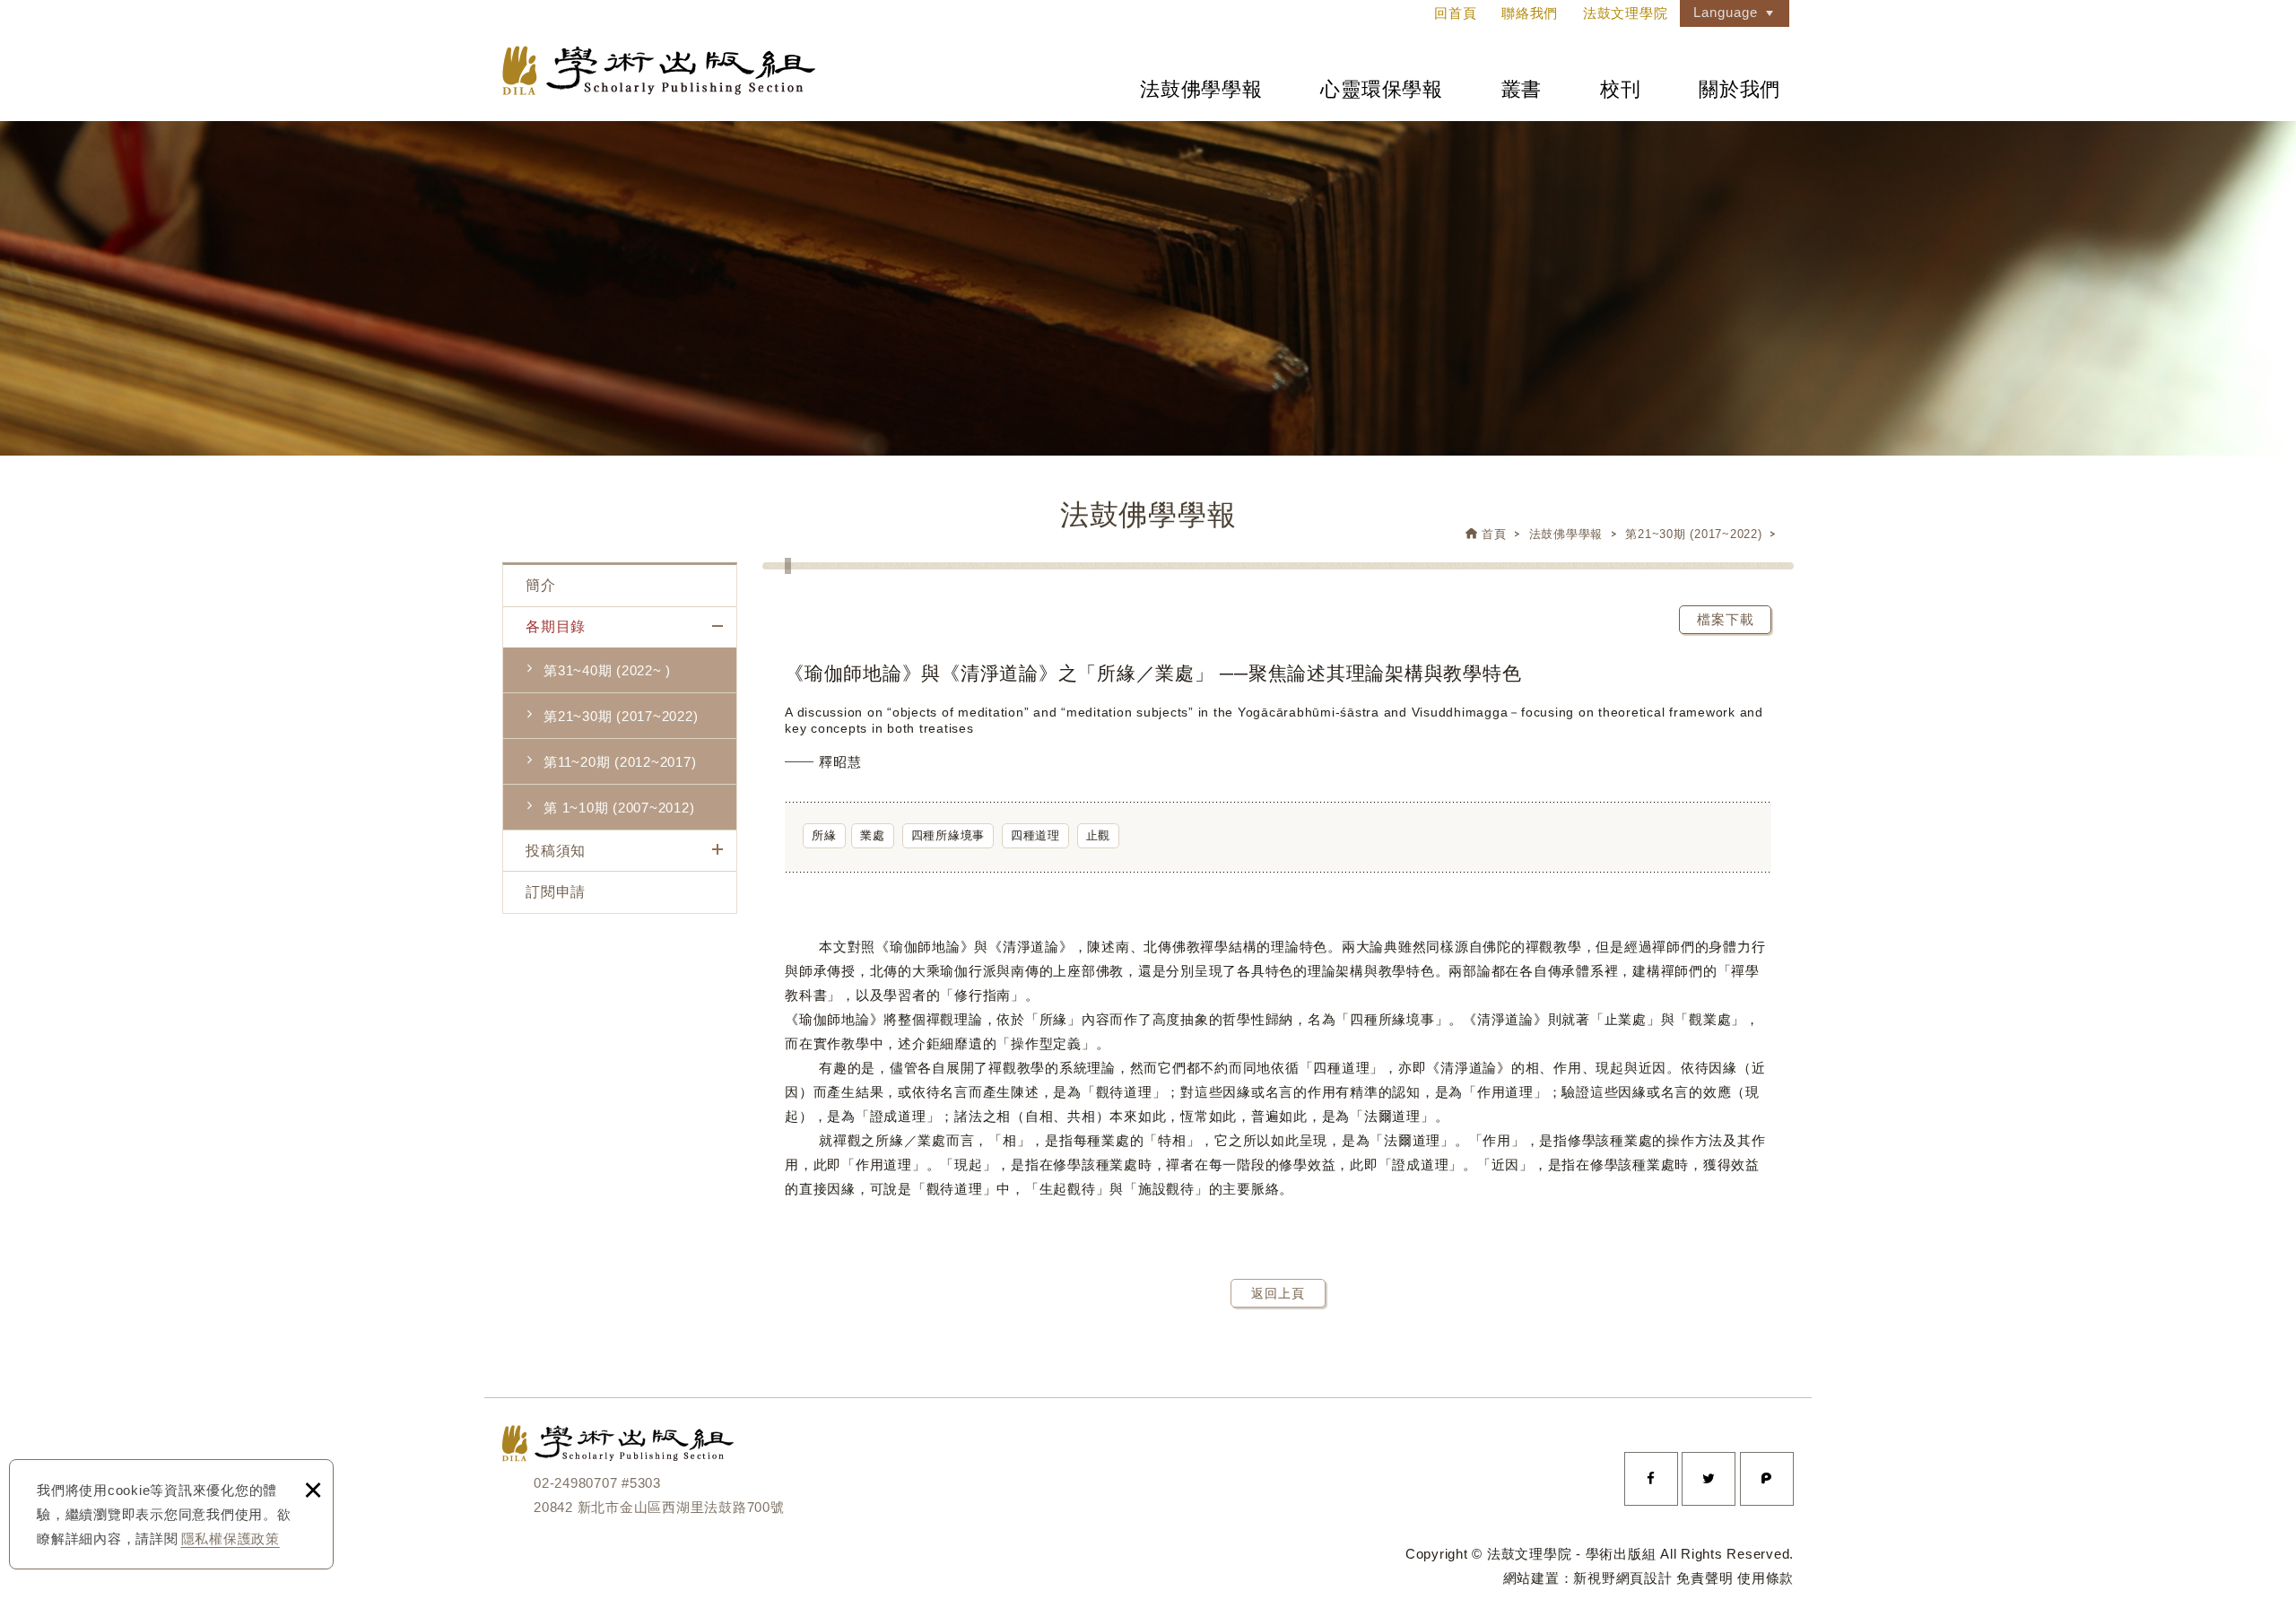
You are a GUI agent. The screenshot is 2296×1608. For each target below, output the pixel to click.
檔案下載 (1726, 619)
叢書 (1522, 89)
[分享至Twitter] (1709, 1479)
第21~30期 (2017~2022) (1693, 534)
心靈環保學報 (1382, 89)
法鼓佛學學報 (1201, 89)
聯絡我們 (1530, 13)
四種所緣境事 (948, 835)
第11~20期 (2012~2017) (620, 762)
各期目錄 (556, 626)
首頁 (1494, 534)
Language (1726, 12)
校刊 (1621, 89)
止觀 (1099, 835)
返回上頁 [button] (1278, 1293)
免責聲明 (1705, 1578)
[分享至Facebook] (1651, 1479)
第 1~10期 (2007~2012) (619, 808)
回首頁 (1455, 13)
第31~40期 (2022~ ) (607, 670)
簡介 (541, 585)
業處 (873, 835)
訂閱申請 (556, 892)
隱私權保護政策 (230, 1538)
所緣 (824, 835)
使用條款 (1765, 1578)
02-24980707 (575, 1483)
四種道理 (1035, 835)
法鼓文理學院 (659, 70)
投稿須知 (556, 851)
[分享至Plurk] (1767, 1479)
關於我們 (1739, 89)
